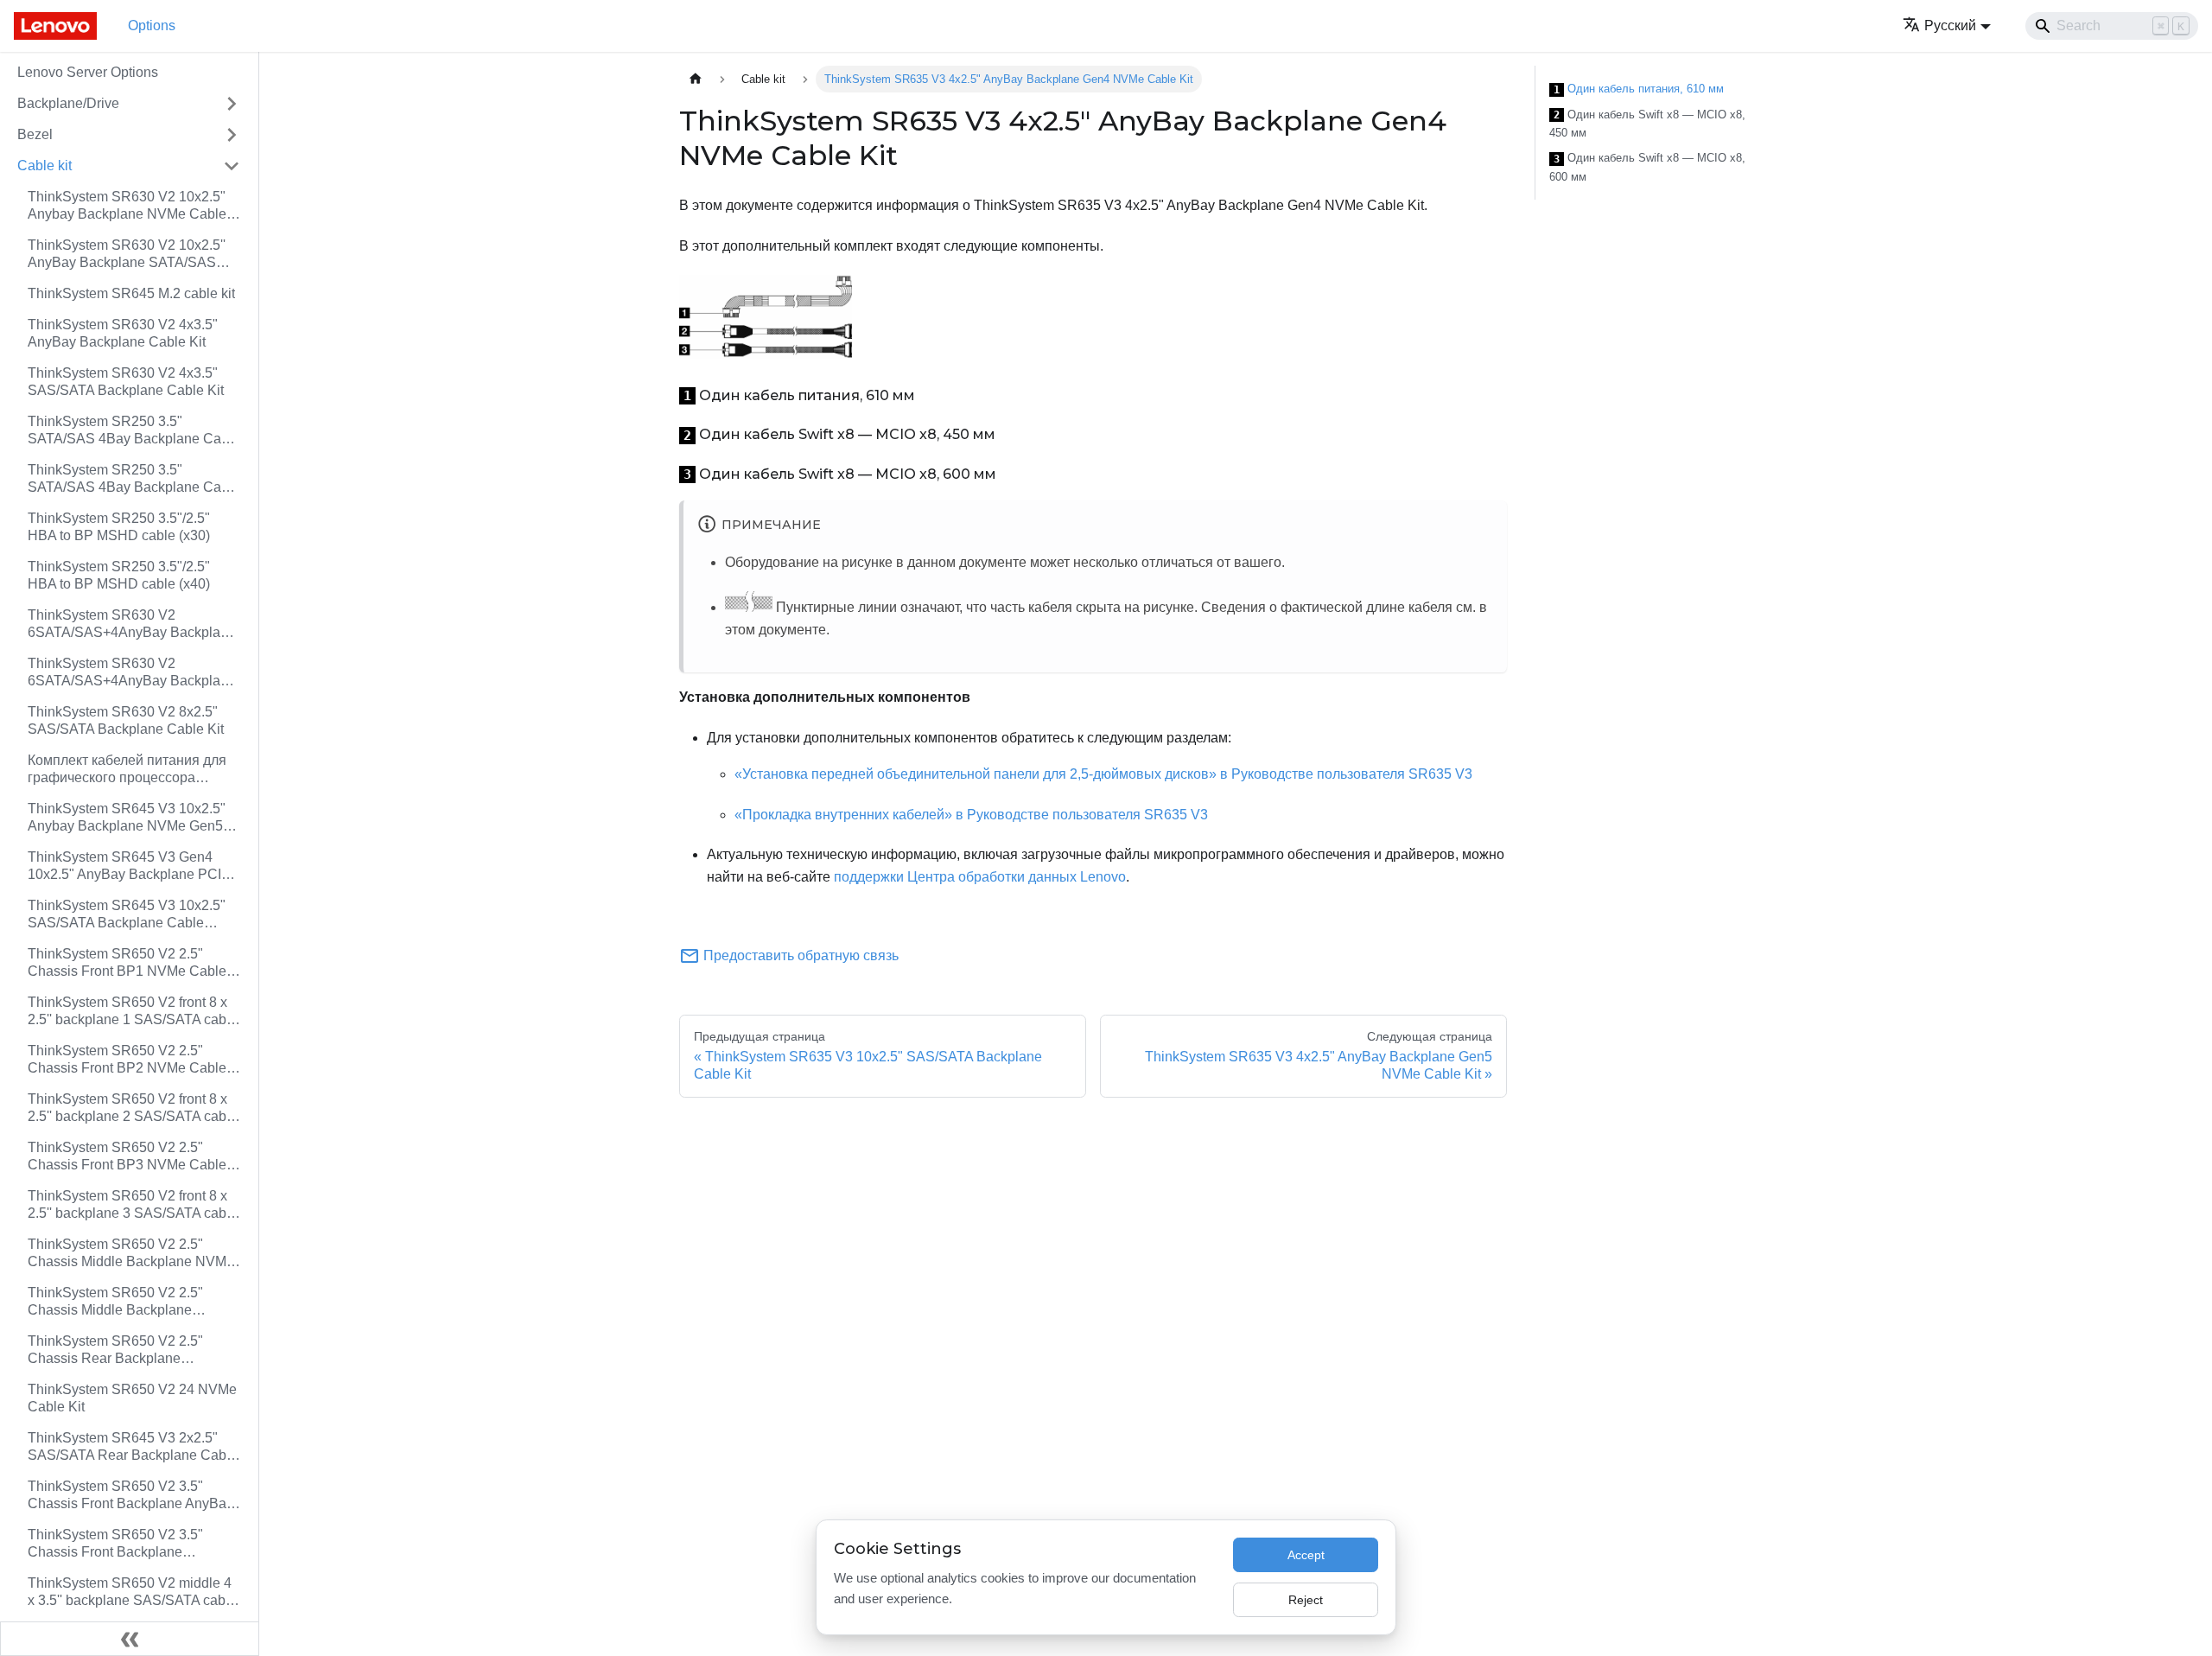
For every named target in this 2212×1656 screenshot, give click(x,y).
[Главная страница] (696, 79)
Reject (1306, 1600)
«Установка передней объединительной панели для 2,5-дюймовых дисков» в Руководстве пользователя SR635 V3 (1103, 774)
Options (152, 25)
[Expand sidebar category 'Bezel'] (232, 135)
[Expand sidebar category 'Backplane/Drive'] (232, 104)
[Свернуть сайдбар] (130, 1639)
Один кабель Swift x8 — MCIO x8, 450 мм (1647, 124)
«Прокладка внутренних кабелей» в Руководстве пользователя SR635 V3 (971, 815)
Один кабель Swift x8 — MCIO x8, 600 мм (1647, 167)
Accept (1306, 1555)
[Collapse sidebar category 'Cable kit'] (232, 166)
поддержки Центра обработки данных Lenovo (980, 877)
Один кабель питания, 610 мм (1639, 89)
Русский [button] (1950, 25)
